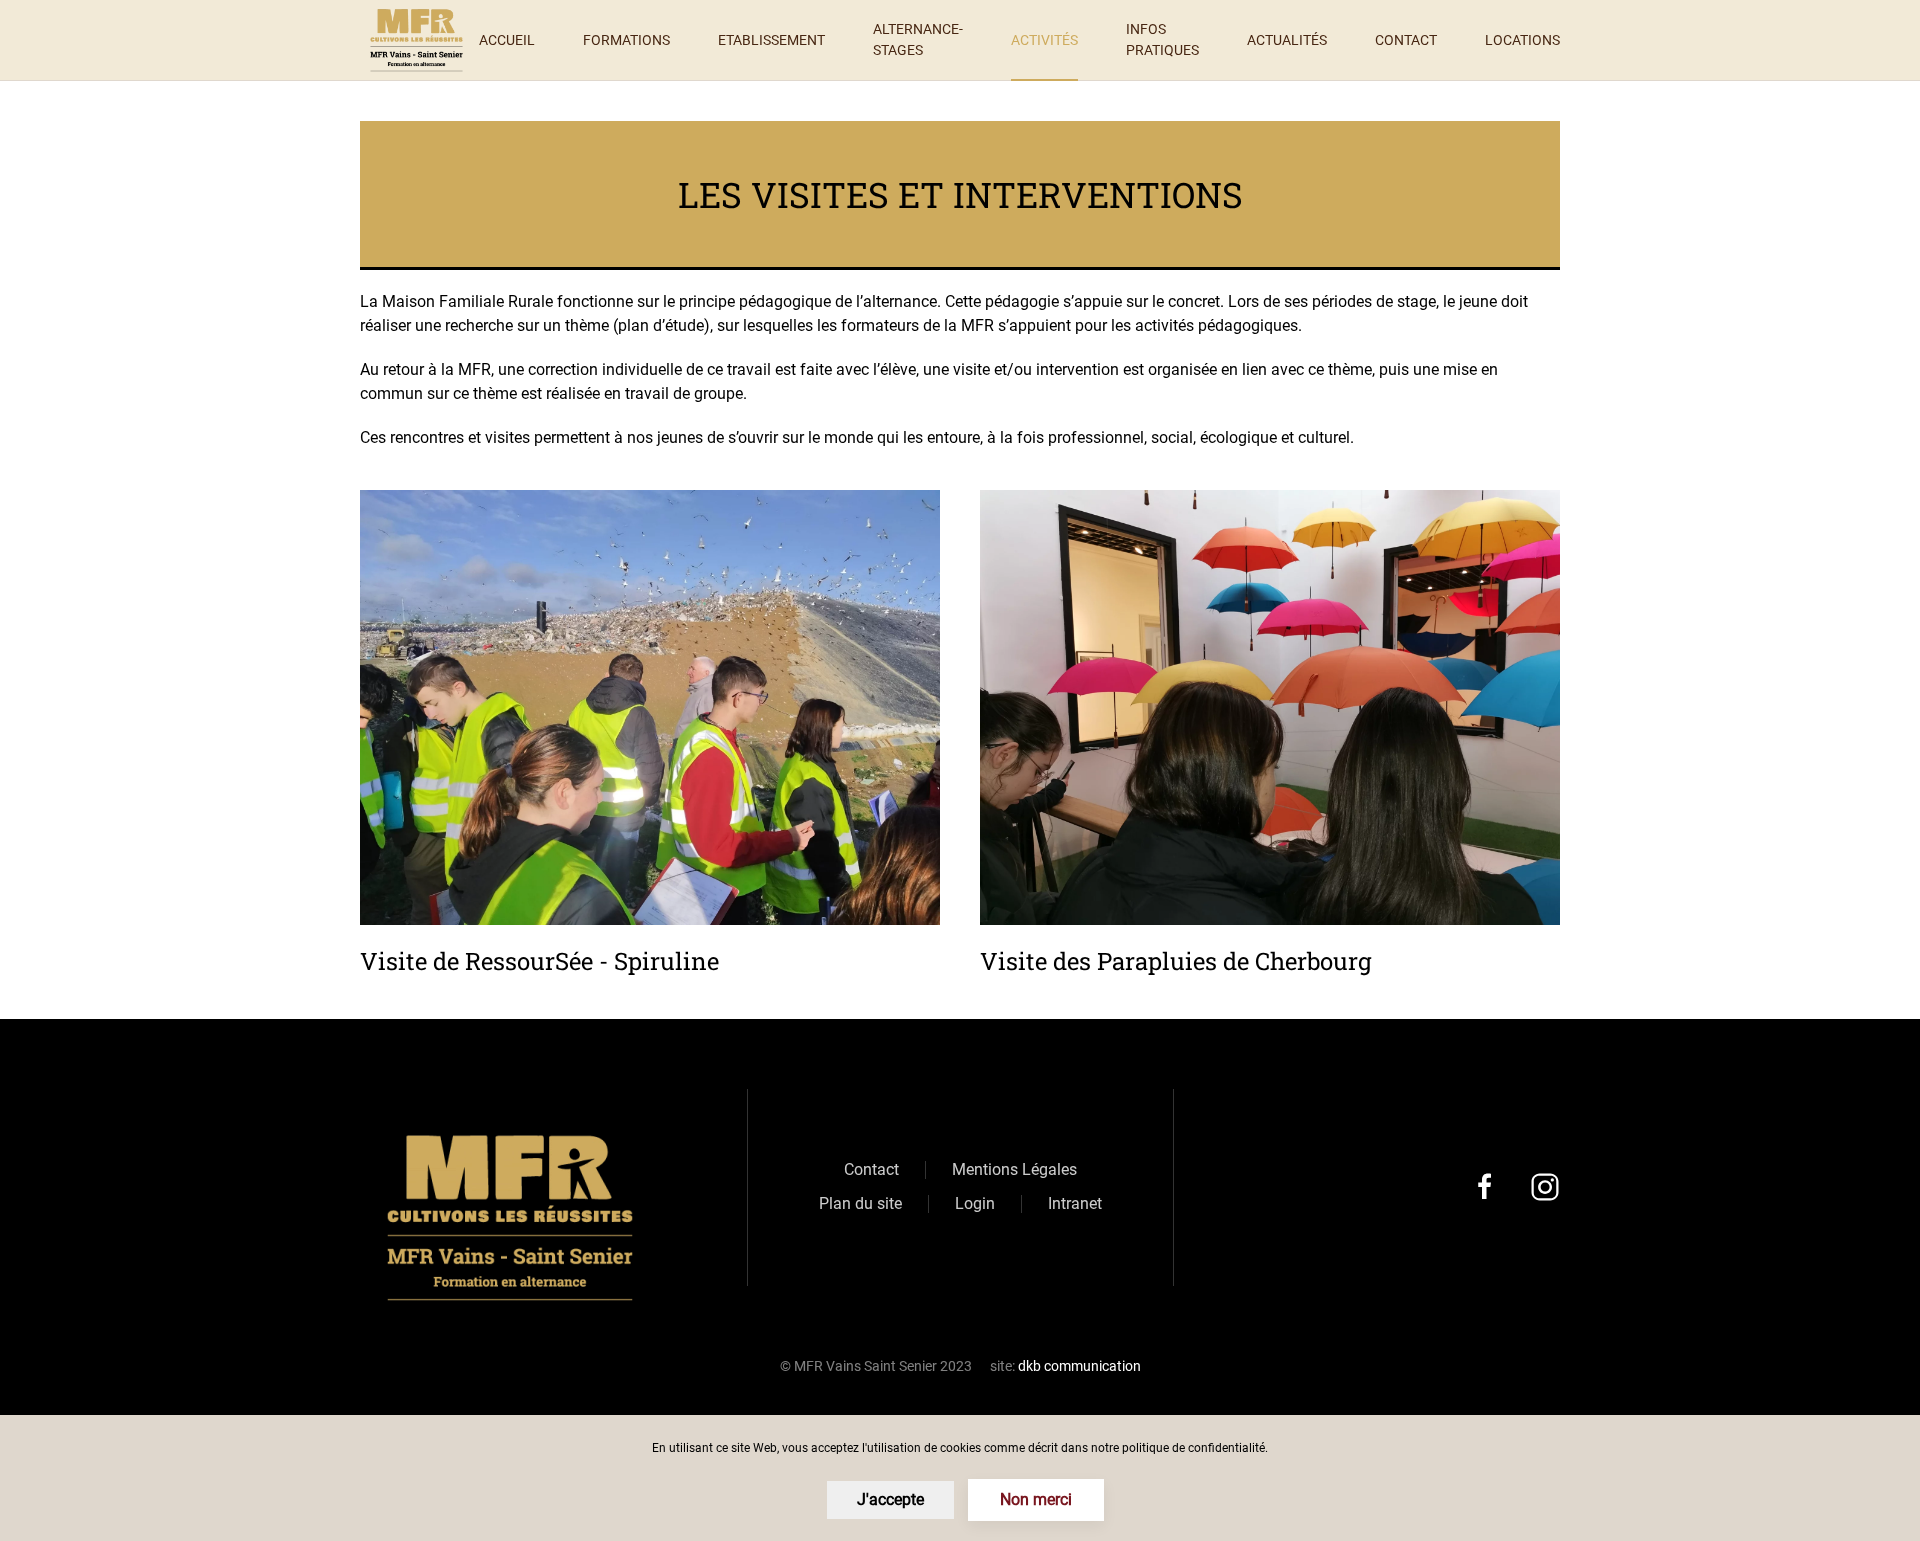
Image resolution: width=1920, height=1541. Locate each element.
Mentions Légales (1014, 1169)
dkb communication (1079, 1366)
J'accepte (890, 1499)
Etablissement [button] (771, 40)
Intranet (1075, 1203)
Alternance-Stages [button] (918, 39)
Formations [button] (626, 40)
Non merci (1036, 1499)
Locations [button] (1522, 40)
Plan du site (860, 1203)
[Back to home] (419, 40)
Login (975, 1203)
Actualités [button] (1287, 40)
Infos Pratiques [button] (1162, 39)
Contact (1406, 40)
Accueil (507, 40)
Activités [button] (1044, 40)
